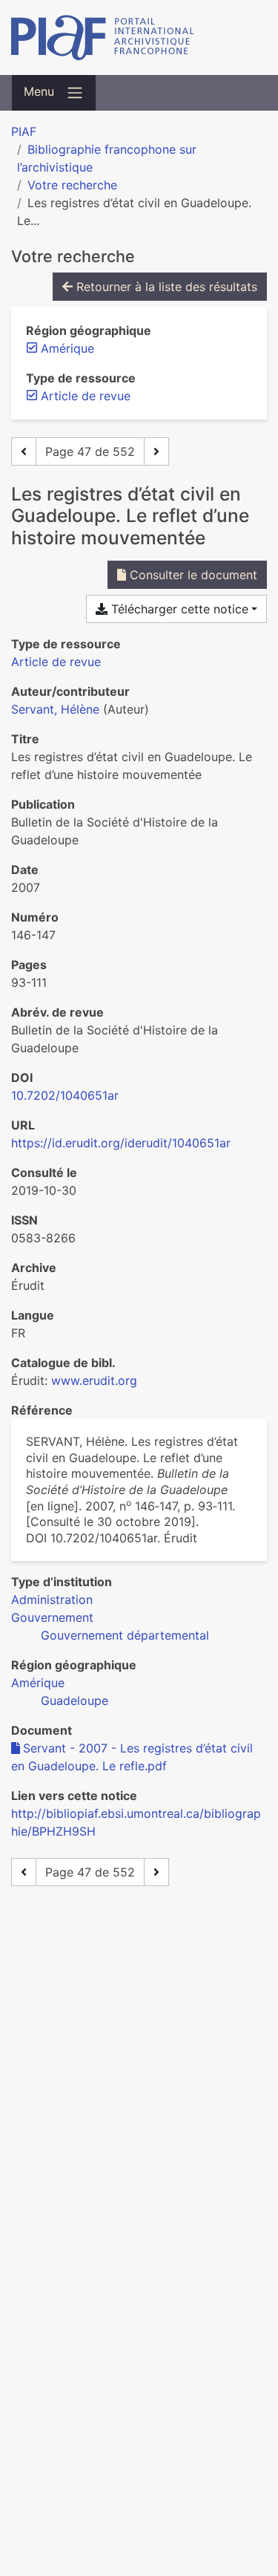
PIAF (24, 131)
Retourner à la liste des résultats (165, 287)
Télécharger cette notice (178, 609)
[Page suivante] (156, 451)
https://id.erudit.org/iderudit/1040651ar (121, 1143)
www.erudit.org (94, 1380)
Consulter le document (192, 575)
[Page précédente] (24, 451)
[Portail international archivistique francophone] (139, 38)
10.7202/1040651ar (65, 1095)
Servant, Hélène (55, 709)
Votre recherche (72, 185)
